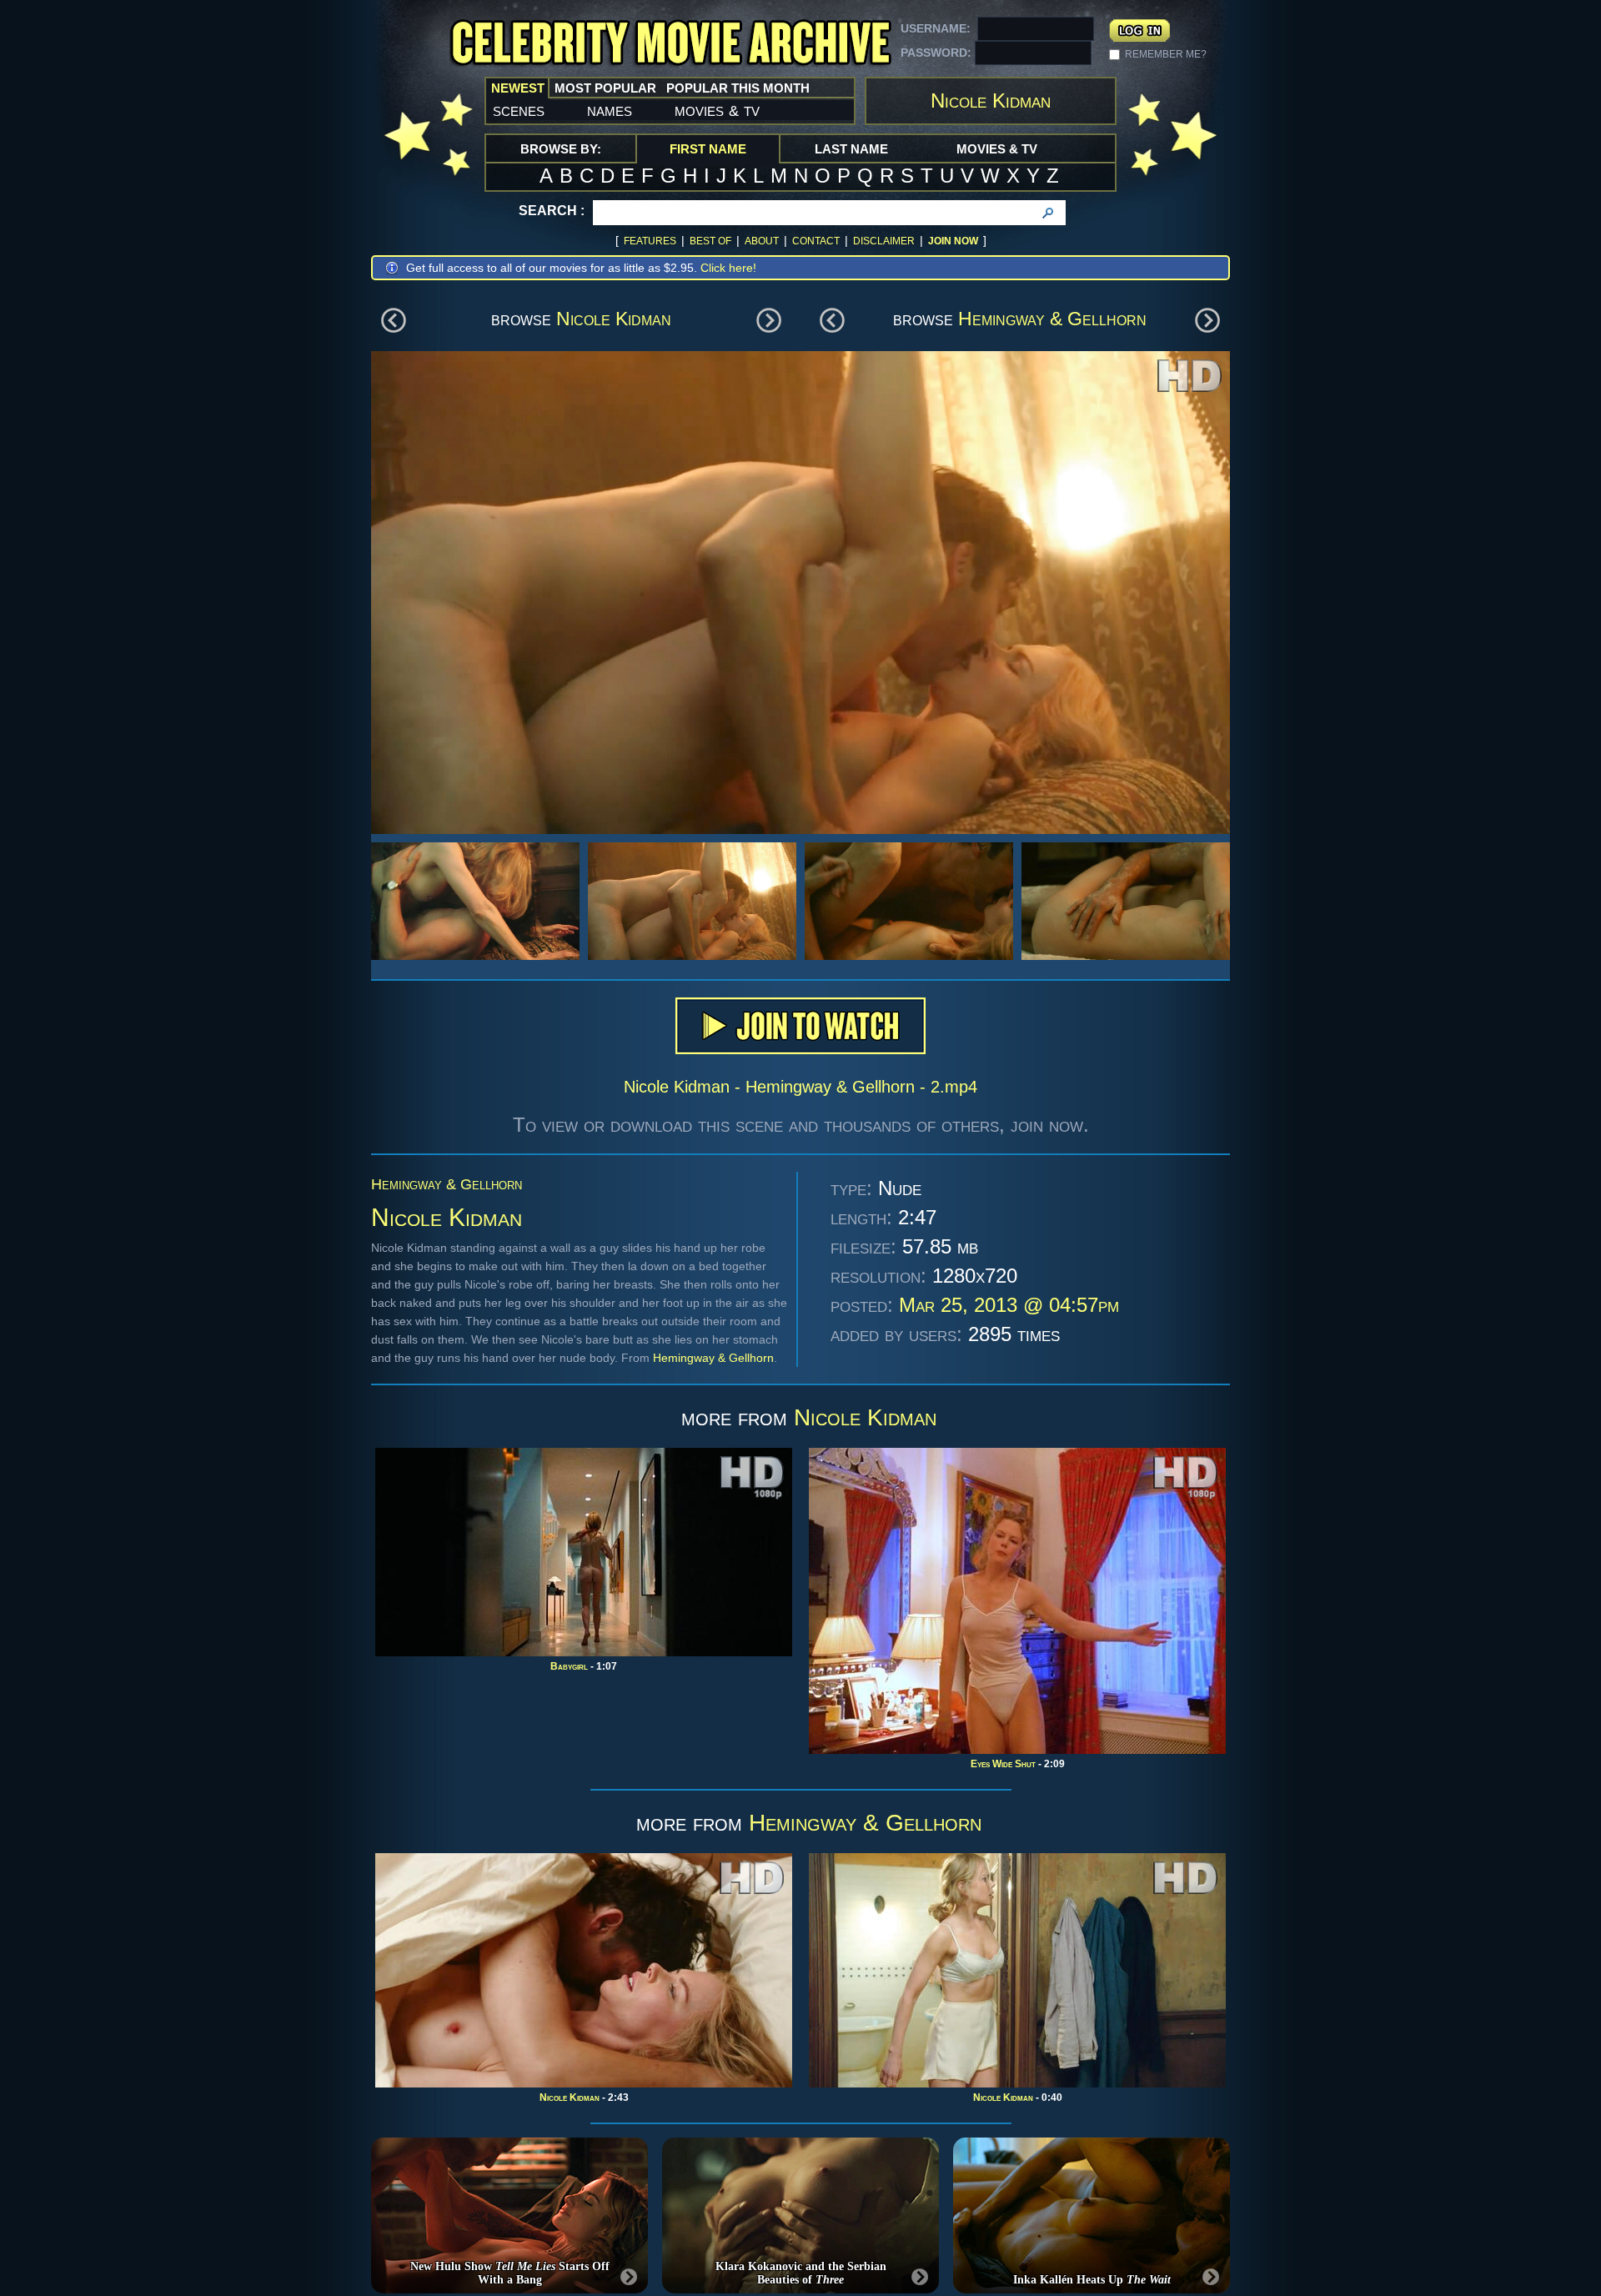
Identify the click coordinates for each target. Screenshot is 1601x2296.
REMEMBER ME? (1166, 54)
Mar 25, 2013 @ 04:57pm (1009, 1305)
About (762, 241)
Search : (552, 211)
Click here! (728, 268)
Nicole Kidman (614, 319)
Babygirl (569, 1666)
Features (650, 241)
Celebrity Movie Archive (670, 44)
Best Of (710, 241)
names (610, 110)
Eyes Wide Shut (1003, 1764)
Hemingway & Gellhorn (1052, 319)
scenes (519, 110)
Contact (816, 241)
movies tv (717, 110)
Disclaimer (884, 241)
